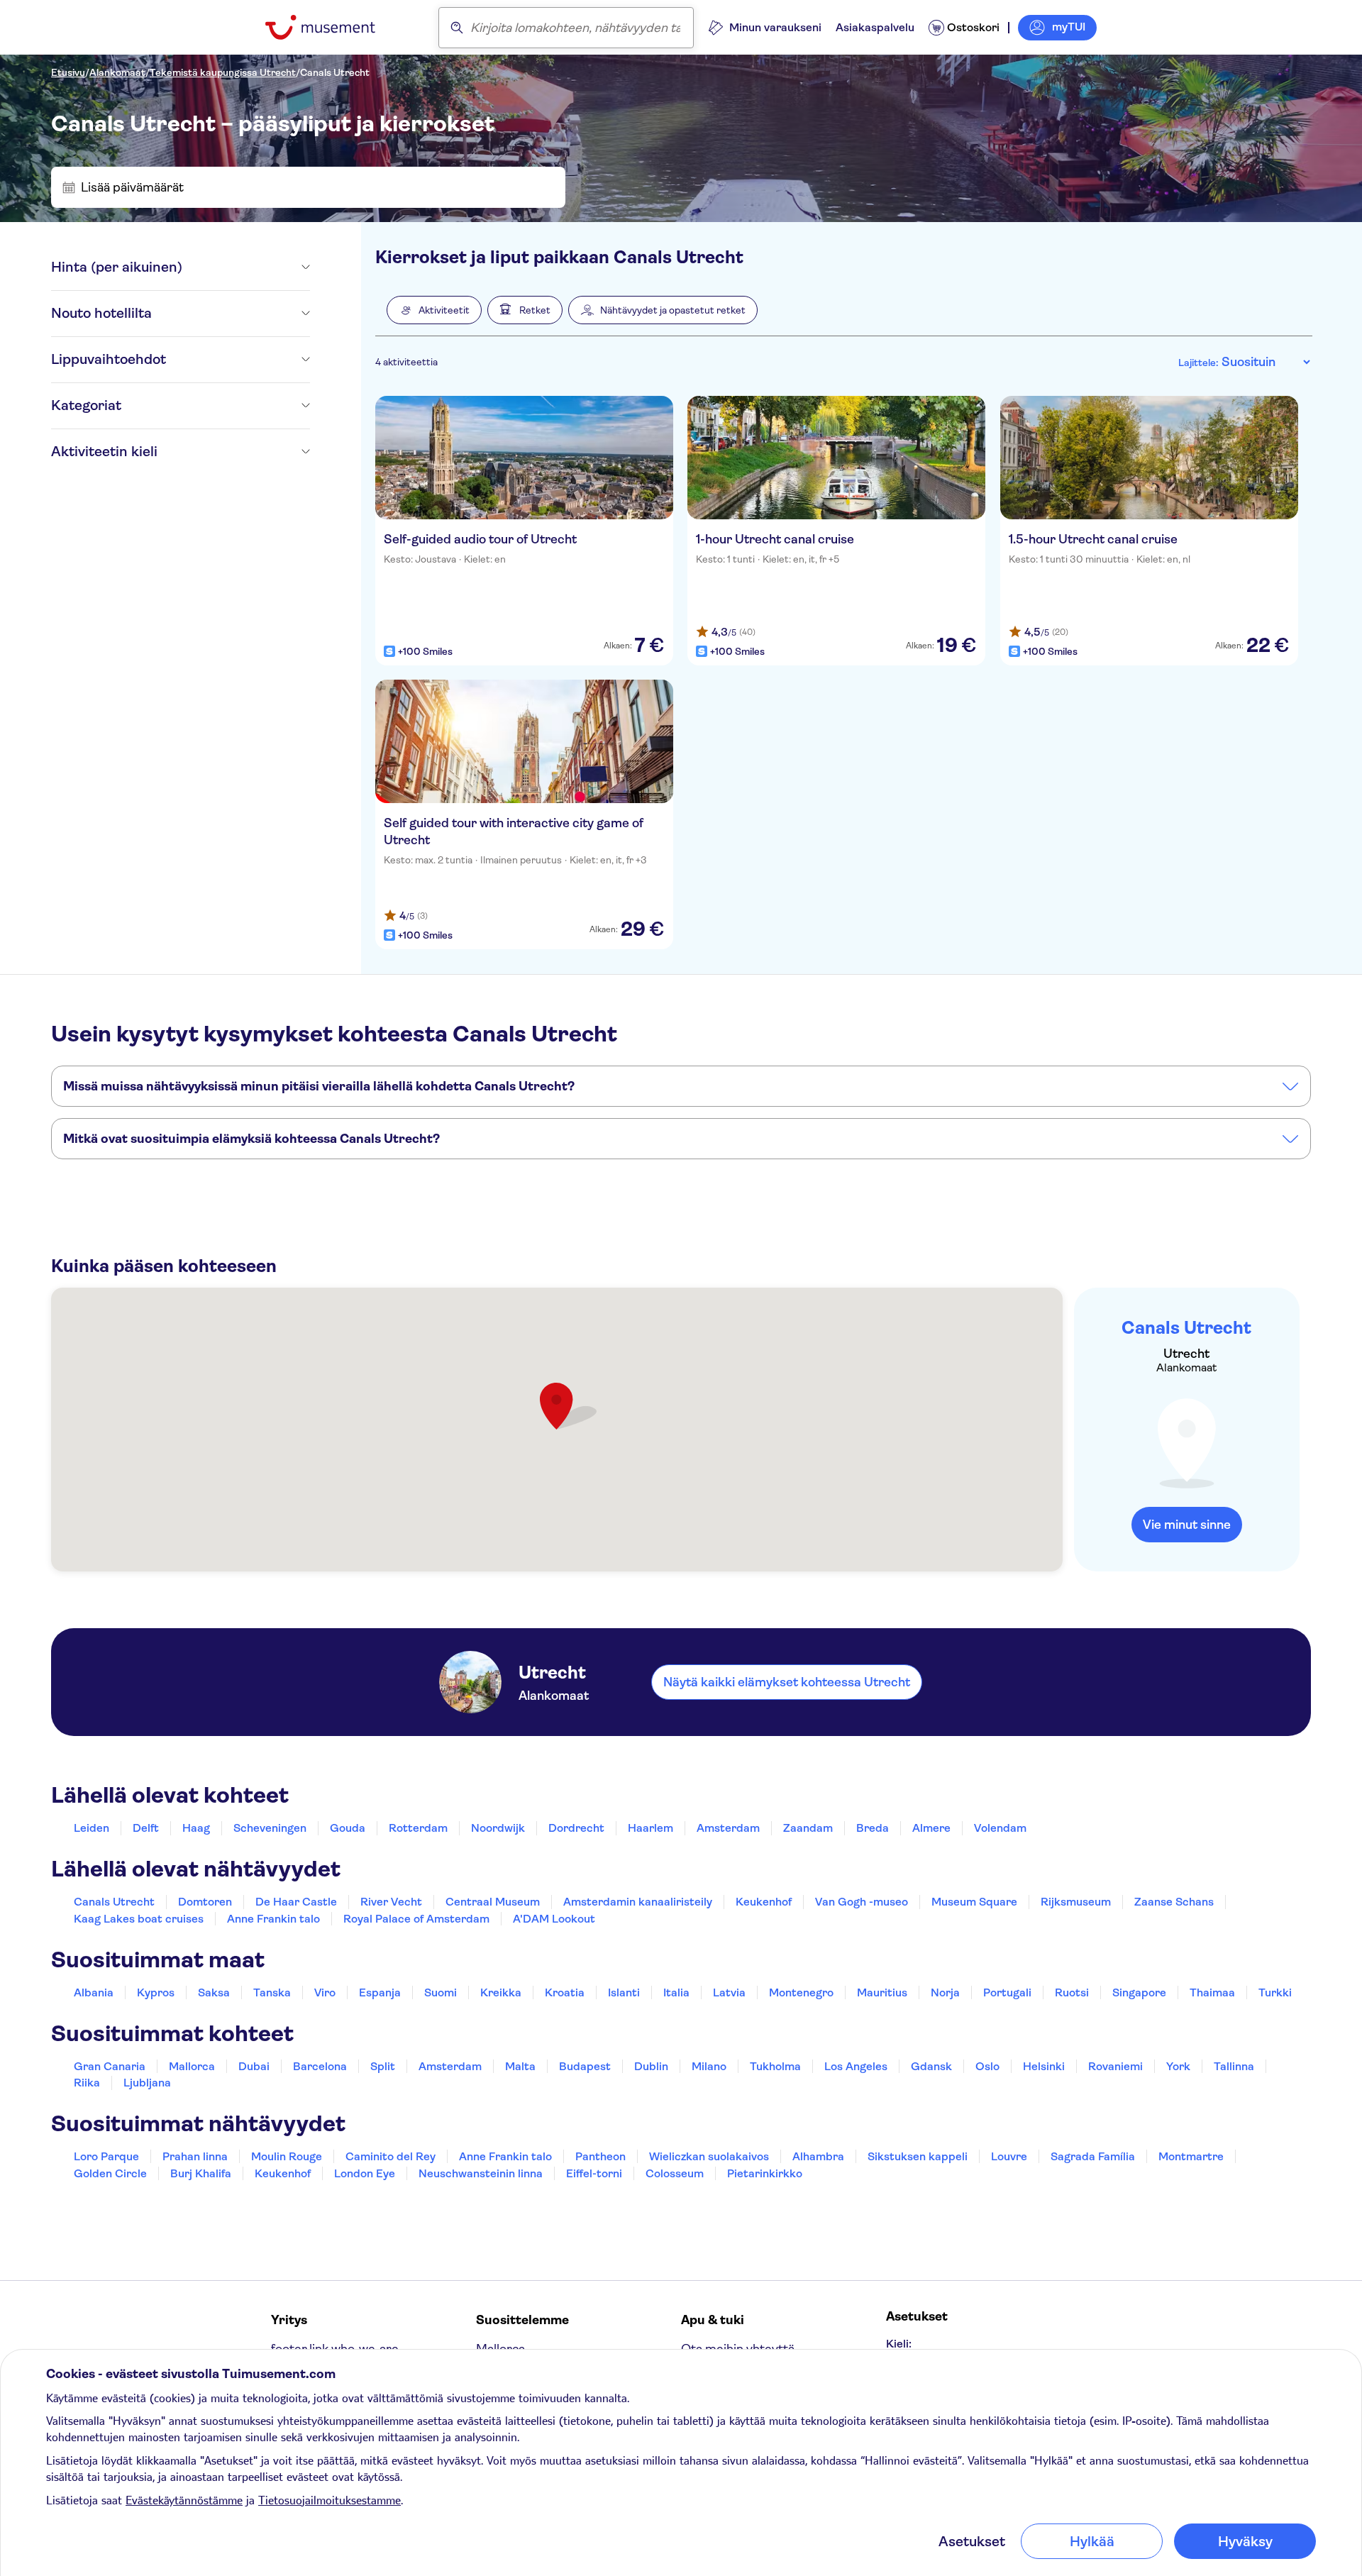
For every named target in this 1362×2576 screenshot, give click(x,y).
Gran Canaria (110, 2066)
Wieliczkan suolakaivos (709, 2156)
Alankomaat (117, 72)
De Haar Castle (296, 1902)
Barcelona (320, 2066)
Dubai (254, 2066)
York (1178, 2066)
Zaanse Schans (1174, 1902)
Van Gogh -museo (862, 1902)
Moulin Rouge (287, 2156)
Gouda (348, 1828)
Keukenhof (764, 1902)
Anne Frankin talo (273, 1919)
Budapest (585, 2066)
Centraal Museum (493, 1902)
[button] (434, 310)
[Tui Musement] (331, 27)
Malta (520, 2066)
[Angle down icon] (246, 267)
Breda (873, 1828)
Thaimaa (1212, 1992)
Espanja (380, 1992)
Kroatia (565, 1992)
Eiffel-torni (594, 2173)
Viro (325, 1992)
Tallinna (1234, 2066)
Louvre (1009, 2156)
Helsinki (1044, 2066)
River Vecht (391, 1902)
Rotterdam (418, 1828)
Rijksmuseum (1076, 1902)
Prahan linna (195, 2156)
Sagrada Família (1093, 2156)
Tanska (272, 1992)
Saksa (214, 1992)
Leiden (92, 1828)
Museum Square (974, 1902)
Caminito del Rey (391, 2156)
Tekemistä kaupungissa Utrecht (223, 72)
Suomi (441, 1992)
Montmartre (1191, 2156)
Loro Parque (106, 2156)
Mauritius (882, 1992)
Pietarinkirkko (765, 2173)
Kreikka (501, 1992)
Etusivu (68, 72)
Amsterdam (728, 1828)
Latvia (729, 1992)
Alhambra (818, 2156)
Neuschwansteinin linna (481, 2173)
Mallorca (192, 2066)
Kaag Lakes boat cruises (139, 1919)
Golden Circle (110, 2173)
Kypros (156, 1992)
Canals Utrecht (335, 72)
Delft (146, 1828)
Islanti (624, 1992)
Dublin (651, 2066)
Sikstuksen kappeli (918, 2156)
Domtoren (205, 1902)
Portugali (1007, 1992)
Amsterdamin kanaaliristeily (638, 1902)
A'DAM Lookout (554, 1919)
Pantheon (600, 2156)
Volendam (1000, 1828)
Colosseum (675, 2173)
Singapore (1139, 1992)
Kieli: (899, 2344)
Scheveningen (270, 1828)
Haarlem (650, 1828)
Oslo (987, 2066)
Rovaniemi (1115, 2066)
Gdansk (931, 2066)
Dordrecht (576, 1828)
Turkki (1275, 1992)
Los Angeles (856, 2066)
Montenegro (801, 1992)
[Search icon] (457, 28)
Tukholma (775, 2066)
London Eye (365, 2173)
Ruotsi (1072, 1992)
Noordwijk (498, 1828)
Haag (196, 1828)
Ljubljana (147, 2083)
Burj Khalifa (201, 2173)
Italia (676, 1992)
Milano (709, 2066)
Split (383, 2066)
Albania (94, 1992)
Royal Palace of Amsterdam (416, 1919)
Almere (931, 1828)
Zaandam (808, 1828)
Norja (945, 1992)
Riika (87, 2083)
